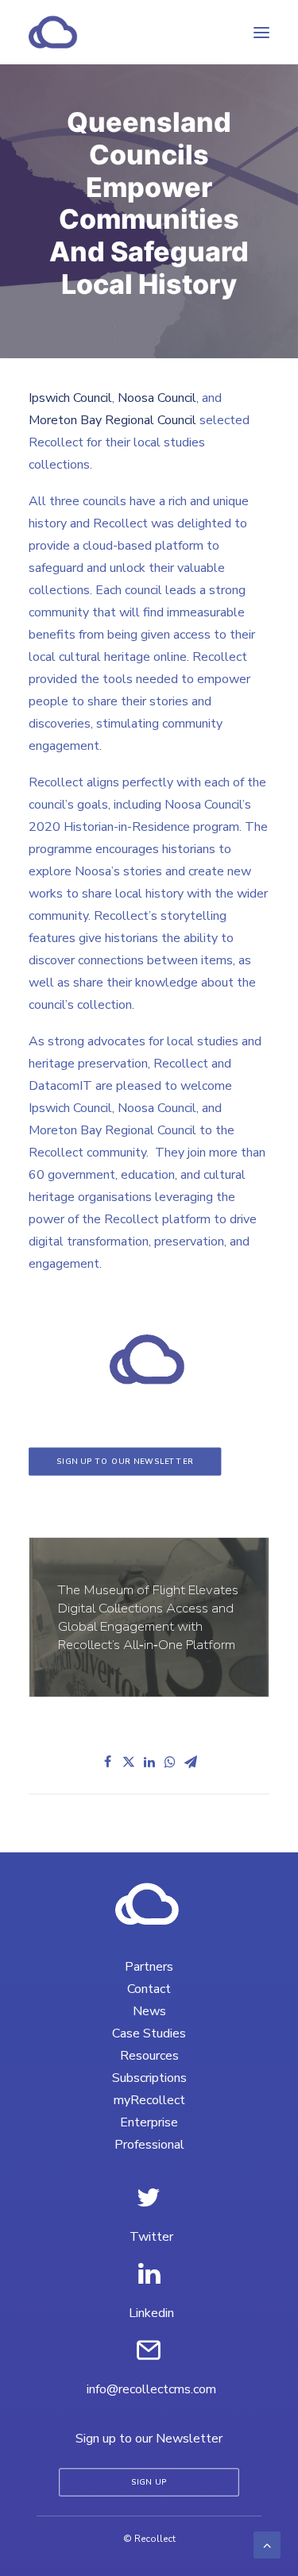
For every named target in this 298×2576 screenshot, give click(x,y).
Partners (149, 1967)
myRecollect (149, 2100)
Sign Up (149, 2483)
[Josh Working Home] (149, 1904)
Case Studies (149, 2033)
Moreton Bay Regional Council (112, 420)
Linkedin (151, 2313)
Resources (149, 2056)
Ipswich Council (70, 398)
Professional (149, 2145)
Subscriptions (149, 2078)
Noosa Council (157, 398)
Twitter (151, 2237)
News (149, 2011)
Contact (149, 1989)
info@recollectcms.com (151, 2389)
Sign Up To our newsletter (125, 1461)
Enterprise (149, 2122)
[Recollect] (138, 32)
